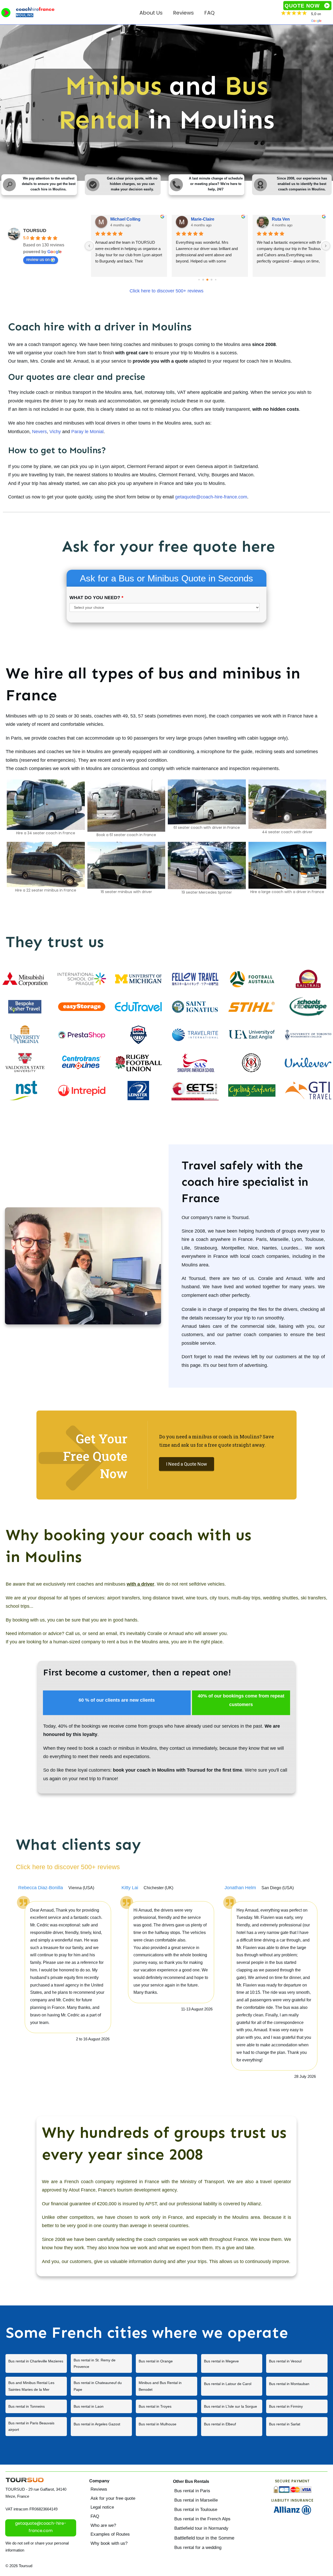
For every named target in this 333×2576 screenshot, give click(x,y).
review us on (38, 259)
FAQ (95, 2516)
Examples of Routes (110, 2534)
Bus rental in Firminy (297, 2406)
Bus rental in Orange (166, 2363)
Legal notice (102, 2507)
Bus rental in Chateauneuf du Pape (101, 2386)
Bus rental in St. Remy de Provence (101, 2363)
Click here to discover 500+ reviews (166, 291)
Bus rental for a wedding (198, 2548)
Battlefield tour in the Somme (204, 2538)
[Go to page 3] (199, 280)
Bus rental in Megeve (232, 2363)
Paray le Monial (87, 432)
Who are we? (103, 2525)
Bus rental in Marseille (196, 2500)
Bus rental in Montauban (297, 2386)
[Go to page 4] (203, 280)
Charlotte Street (126, 219)
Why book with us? (109, 2543)
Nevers (39, 432)
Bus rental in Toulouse (196, 2510)
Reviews (99, 2489)
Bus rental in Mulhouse (166, 2426)
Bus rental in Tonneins (36, 2406)
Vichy (55, 432)
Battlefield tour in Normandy (201, 2528)
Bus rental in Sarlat (297, 2426)
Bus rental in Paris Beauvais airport (36, 2426)
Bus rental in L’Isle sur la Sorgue (232, 2406)
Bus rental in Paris (192, 2491)
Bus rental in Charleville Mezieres (36, 2363)
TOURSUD (35, 230)
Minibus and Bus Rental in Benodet (166, 2386)
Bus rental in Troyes (166, 2406)
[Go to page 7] (216, 280)
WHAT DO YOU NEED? (96, 598)
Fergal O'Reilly (286, 219)
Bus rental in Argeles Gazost (101, 2426)
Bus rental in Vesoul (297, 2363)
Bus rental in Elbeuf (232, 2426)
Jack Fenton (203, 219)
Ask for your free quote (113, 2498)
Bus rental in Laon (101, 2406)
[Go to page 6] (212, 280)
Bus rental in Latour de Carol (232, 2386)
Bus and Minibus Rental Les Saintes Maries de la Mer (36, 2386)
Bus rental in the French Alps (202, 2519)
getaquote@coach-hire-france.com (211, 497)
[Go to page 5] (207, 280)
